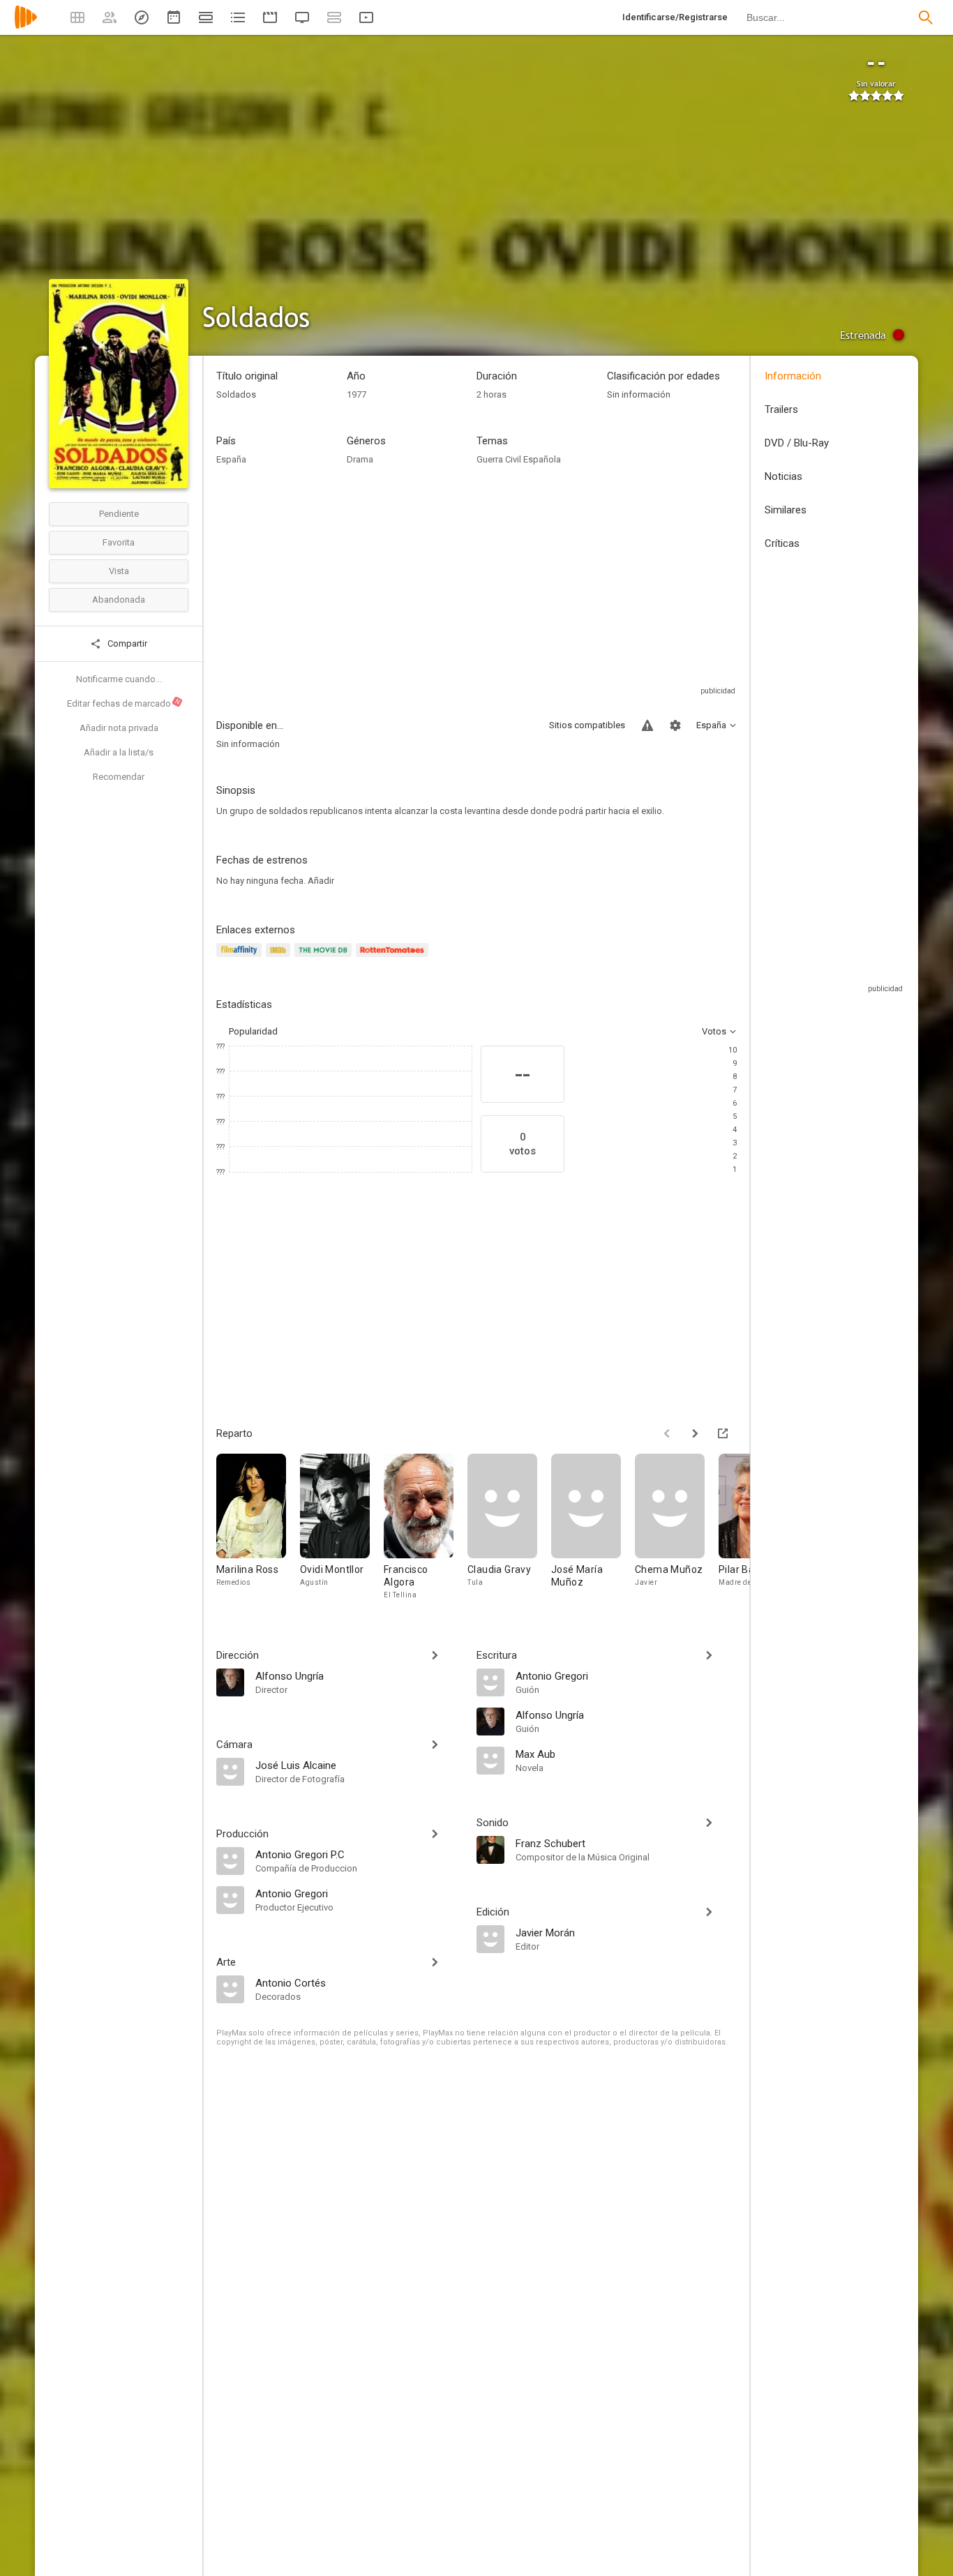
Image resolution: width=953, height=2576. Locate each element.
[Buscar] (926, 17)
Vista (119, 571)
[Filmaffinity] (241, 958)
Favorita (119, 542)
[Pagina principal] (26, 26)
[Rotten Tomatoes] (395, 958)
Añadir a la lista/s (119, 752)
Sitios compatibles (587, 725)
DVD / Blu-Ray (797, 443)
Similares (786, 510)
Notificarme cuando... (119, 679)
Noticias (783, 476)
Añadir (321, 881)
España (231, 459)
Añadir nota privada (119, 728)
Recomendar (119, 777)
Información (793, 376)
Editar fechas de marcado (124, 703)
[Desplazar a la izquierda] (667, 1433)
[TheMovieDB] (325, 958)
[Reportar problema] (647, 725)
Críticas (782, 543)
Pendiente (119, 514)
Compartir (126, 643)
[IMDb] (280, 958)
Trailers (781, 409)
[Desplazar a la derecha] (695, 1433)
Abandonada (119, 600)
